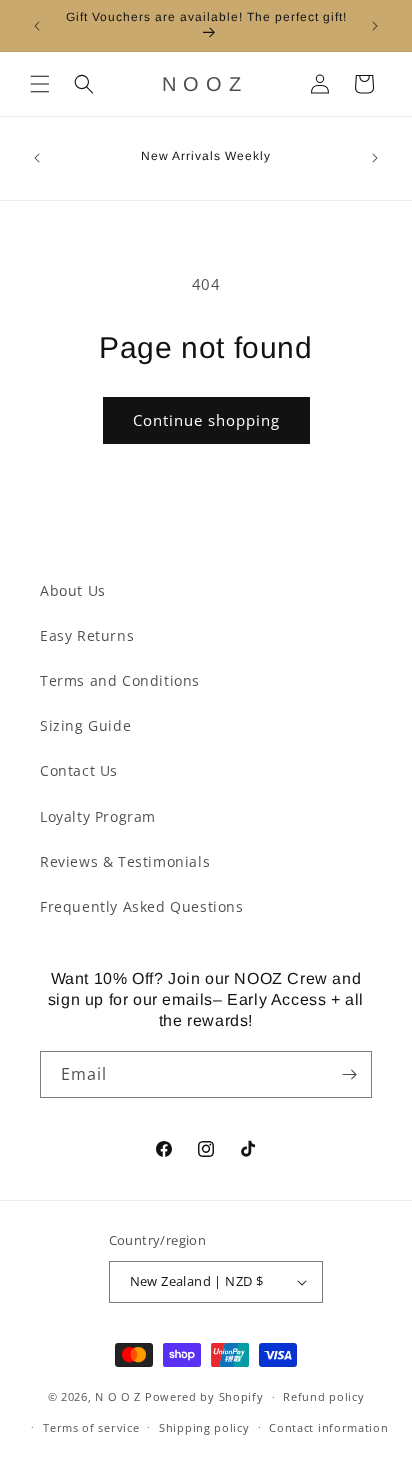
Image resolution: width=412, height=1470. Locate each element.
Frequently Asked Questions (142, 906)
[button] (40, 84)
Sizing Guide (85, 725)
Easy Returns (87, 635)
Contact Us (79, 770)
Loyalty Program (98, 816)
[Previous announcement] (37, 26)
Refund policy (323, 1396)
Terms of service (91, 1427)
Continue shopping (206, 420)
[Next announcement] (375, 26)
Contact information (328, 1427)
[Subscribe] (349, 1074)
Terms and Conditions (120, 680)
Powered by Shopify (204, 1396)
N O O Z (120, 1396)
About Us (73, 590)
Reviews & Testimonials (125, 861)
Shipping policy (204, 1427)
